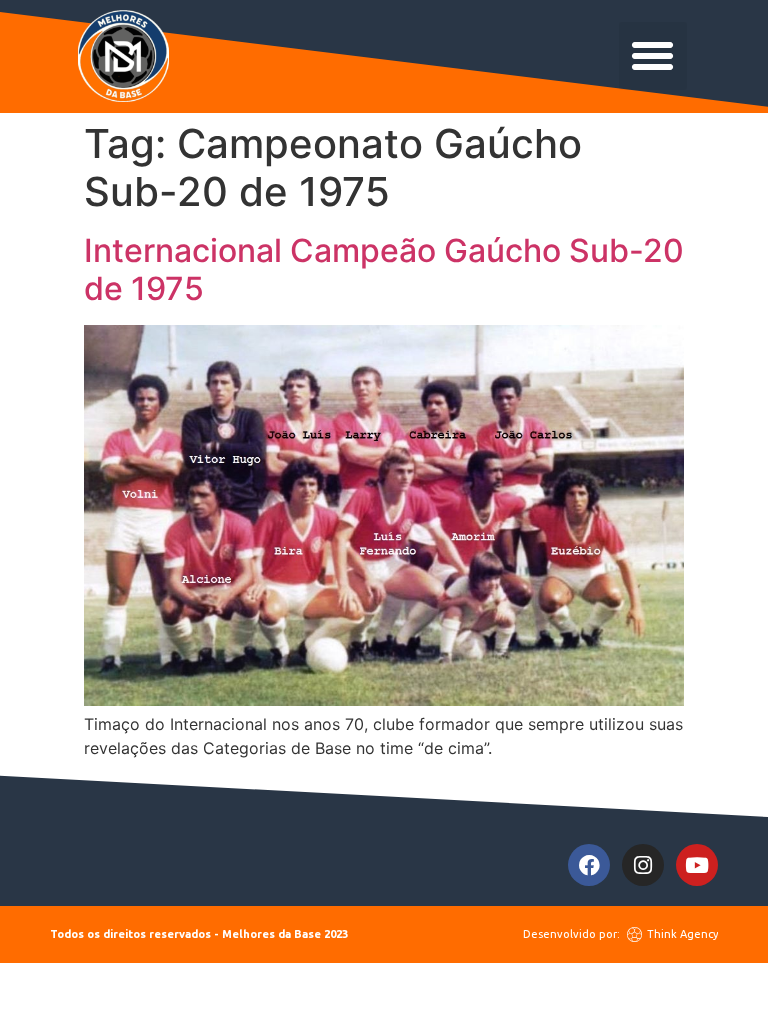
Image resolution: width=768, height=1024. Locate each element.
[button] (653, 56)
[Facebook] (589, 865)
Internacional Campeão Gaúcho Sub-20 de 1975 (384, 269)
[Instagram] (643, 865)
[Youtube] (697, 865)
